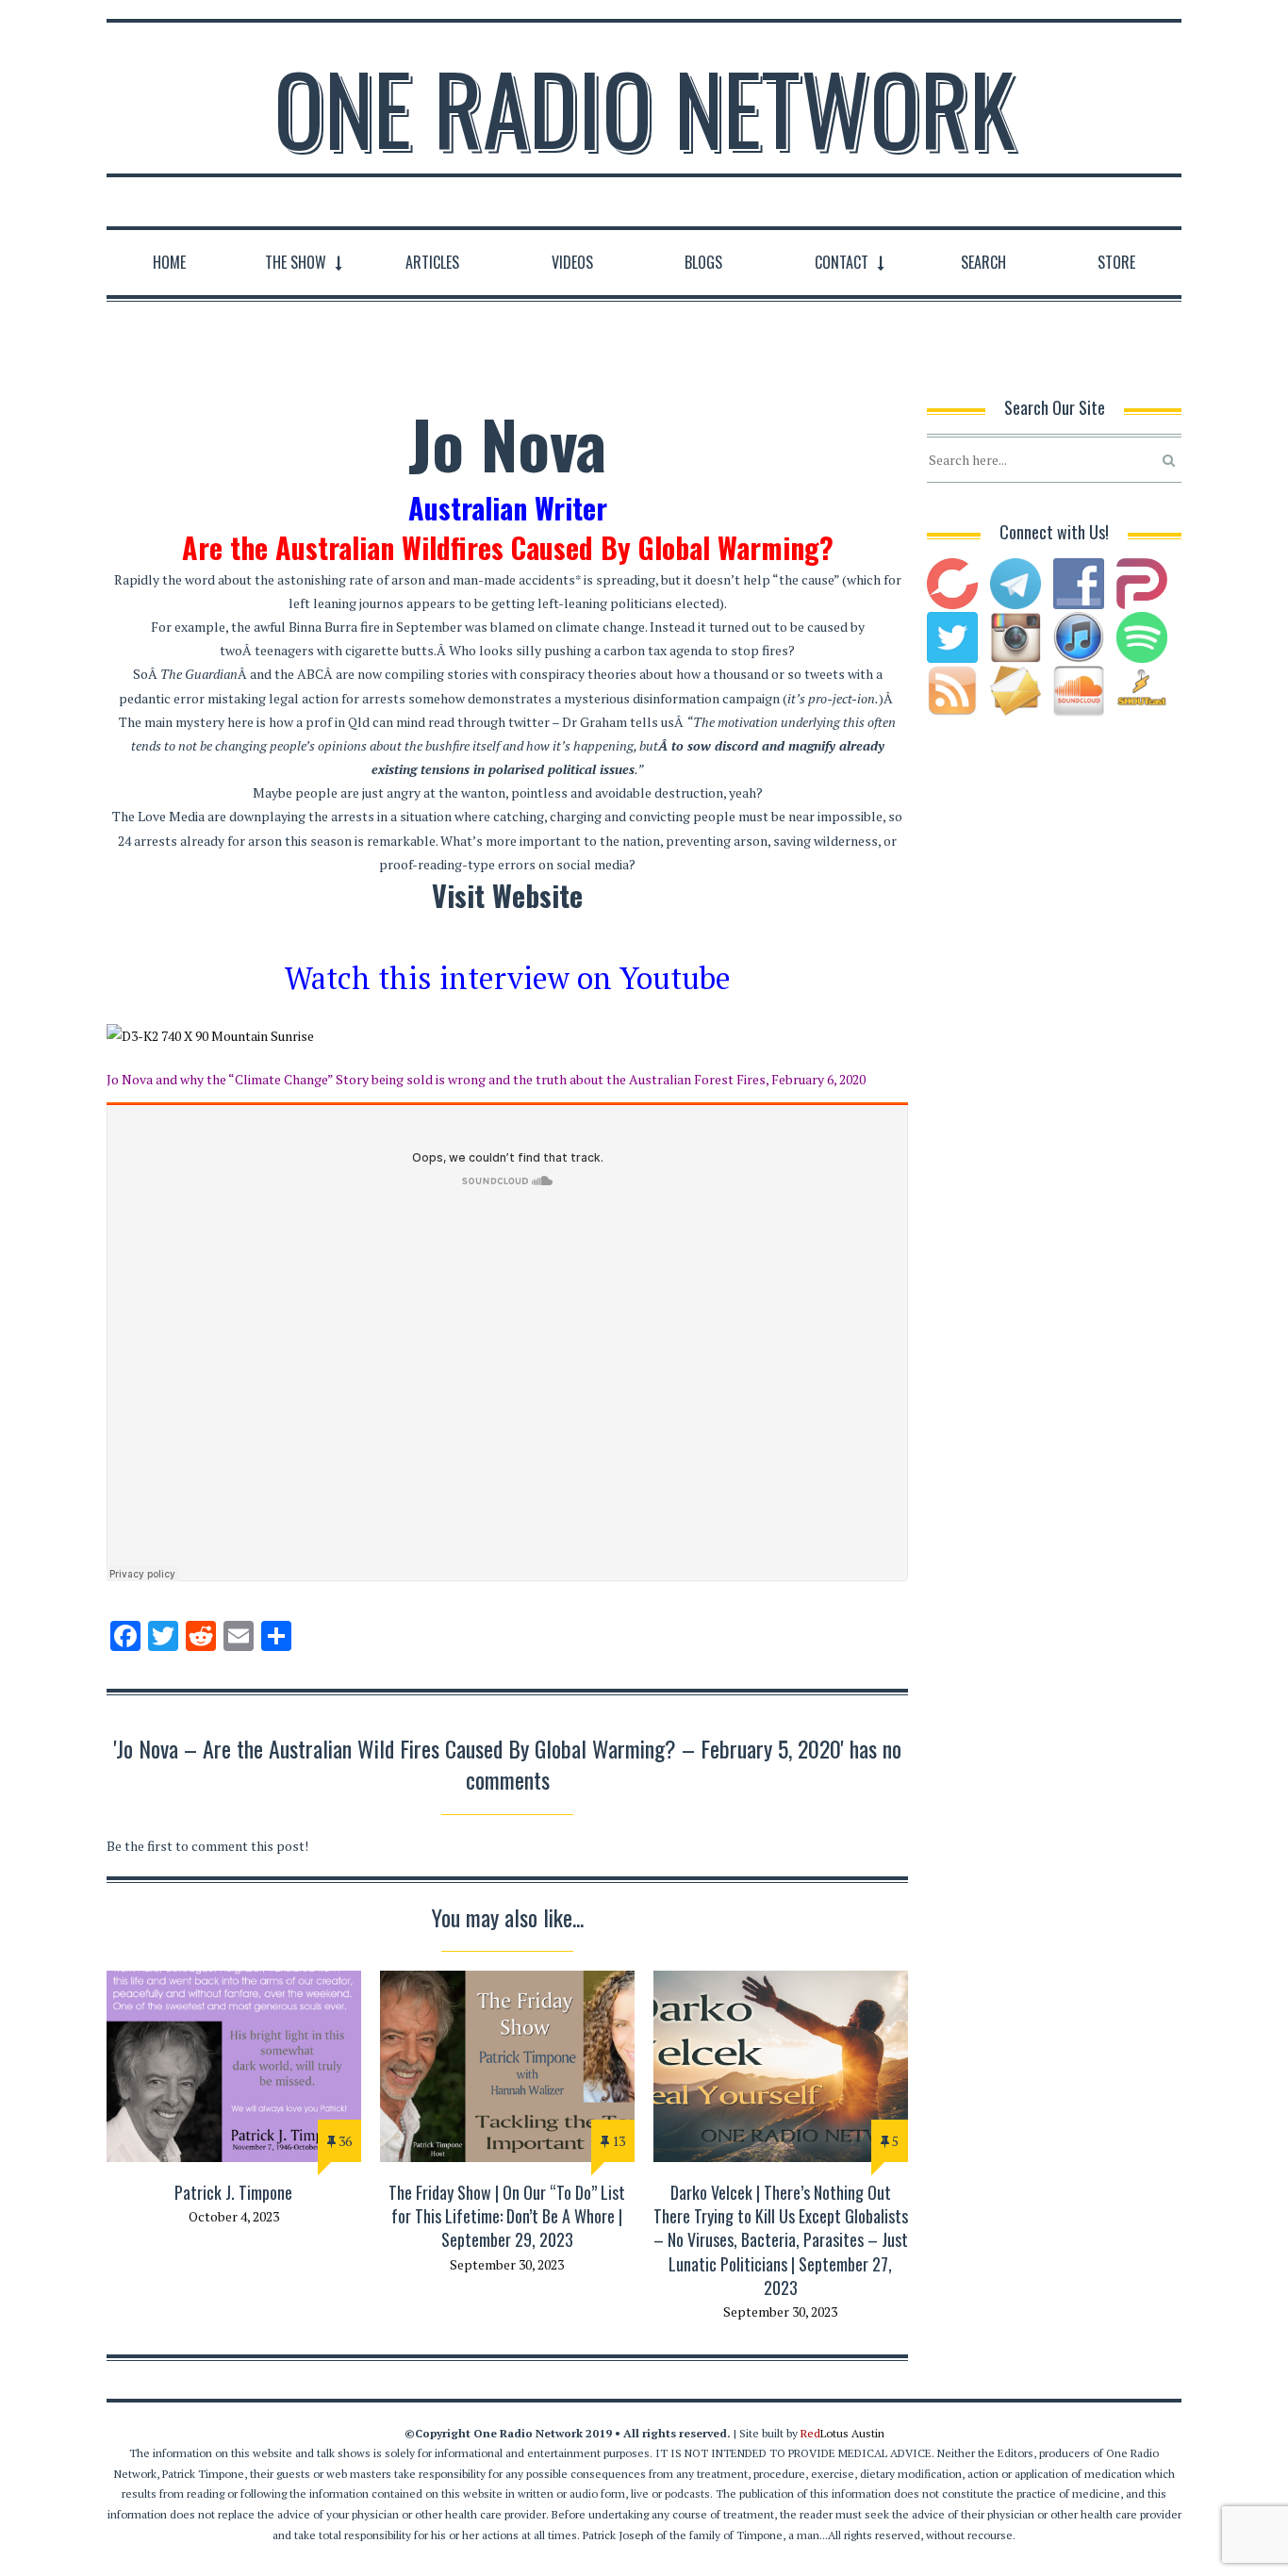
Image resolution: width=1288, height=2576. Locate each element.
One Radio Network (644, 107)
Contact (842, 262)
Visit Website (507, 895)
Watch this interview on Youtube (508, 978)
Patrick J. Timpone (233, 2192)
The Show (296, 262)
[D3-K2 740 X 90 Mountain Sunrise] (507, 1036)
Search (983, 262)
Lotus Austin (842, 2433)
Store (1116, 262)
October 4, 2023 (234, 2216)
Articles (432, 262)
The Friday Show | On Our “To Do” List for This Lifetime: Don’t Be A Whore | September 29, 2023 (507, 2216)
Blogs (703, 262)
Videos (572, 262)
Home (169, 262)
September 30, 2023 (507, 2264)
